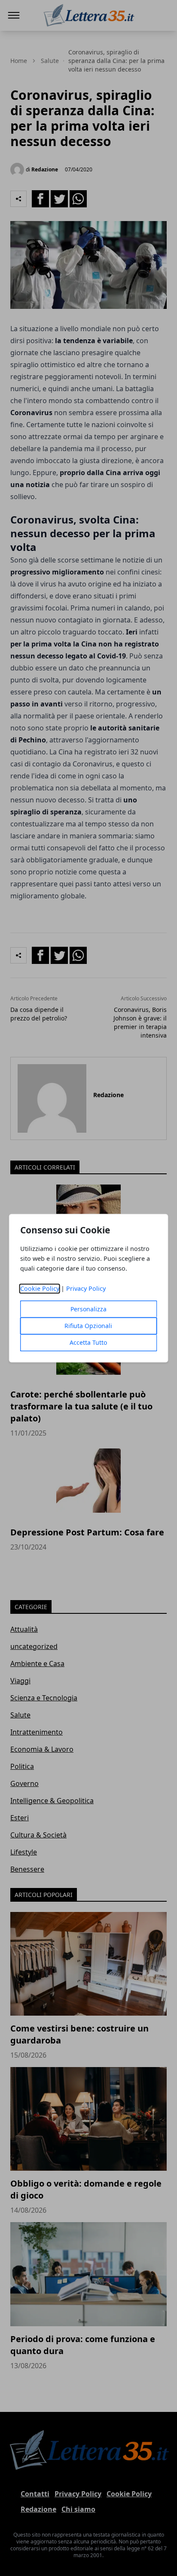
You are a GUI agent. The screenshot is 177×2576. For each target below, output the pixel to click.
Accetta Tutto (88, 1342)
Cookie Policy (40, 1288)
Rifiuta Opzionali (88, 1326)
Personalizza (88, 1309)
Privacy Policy (86, 1288)
